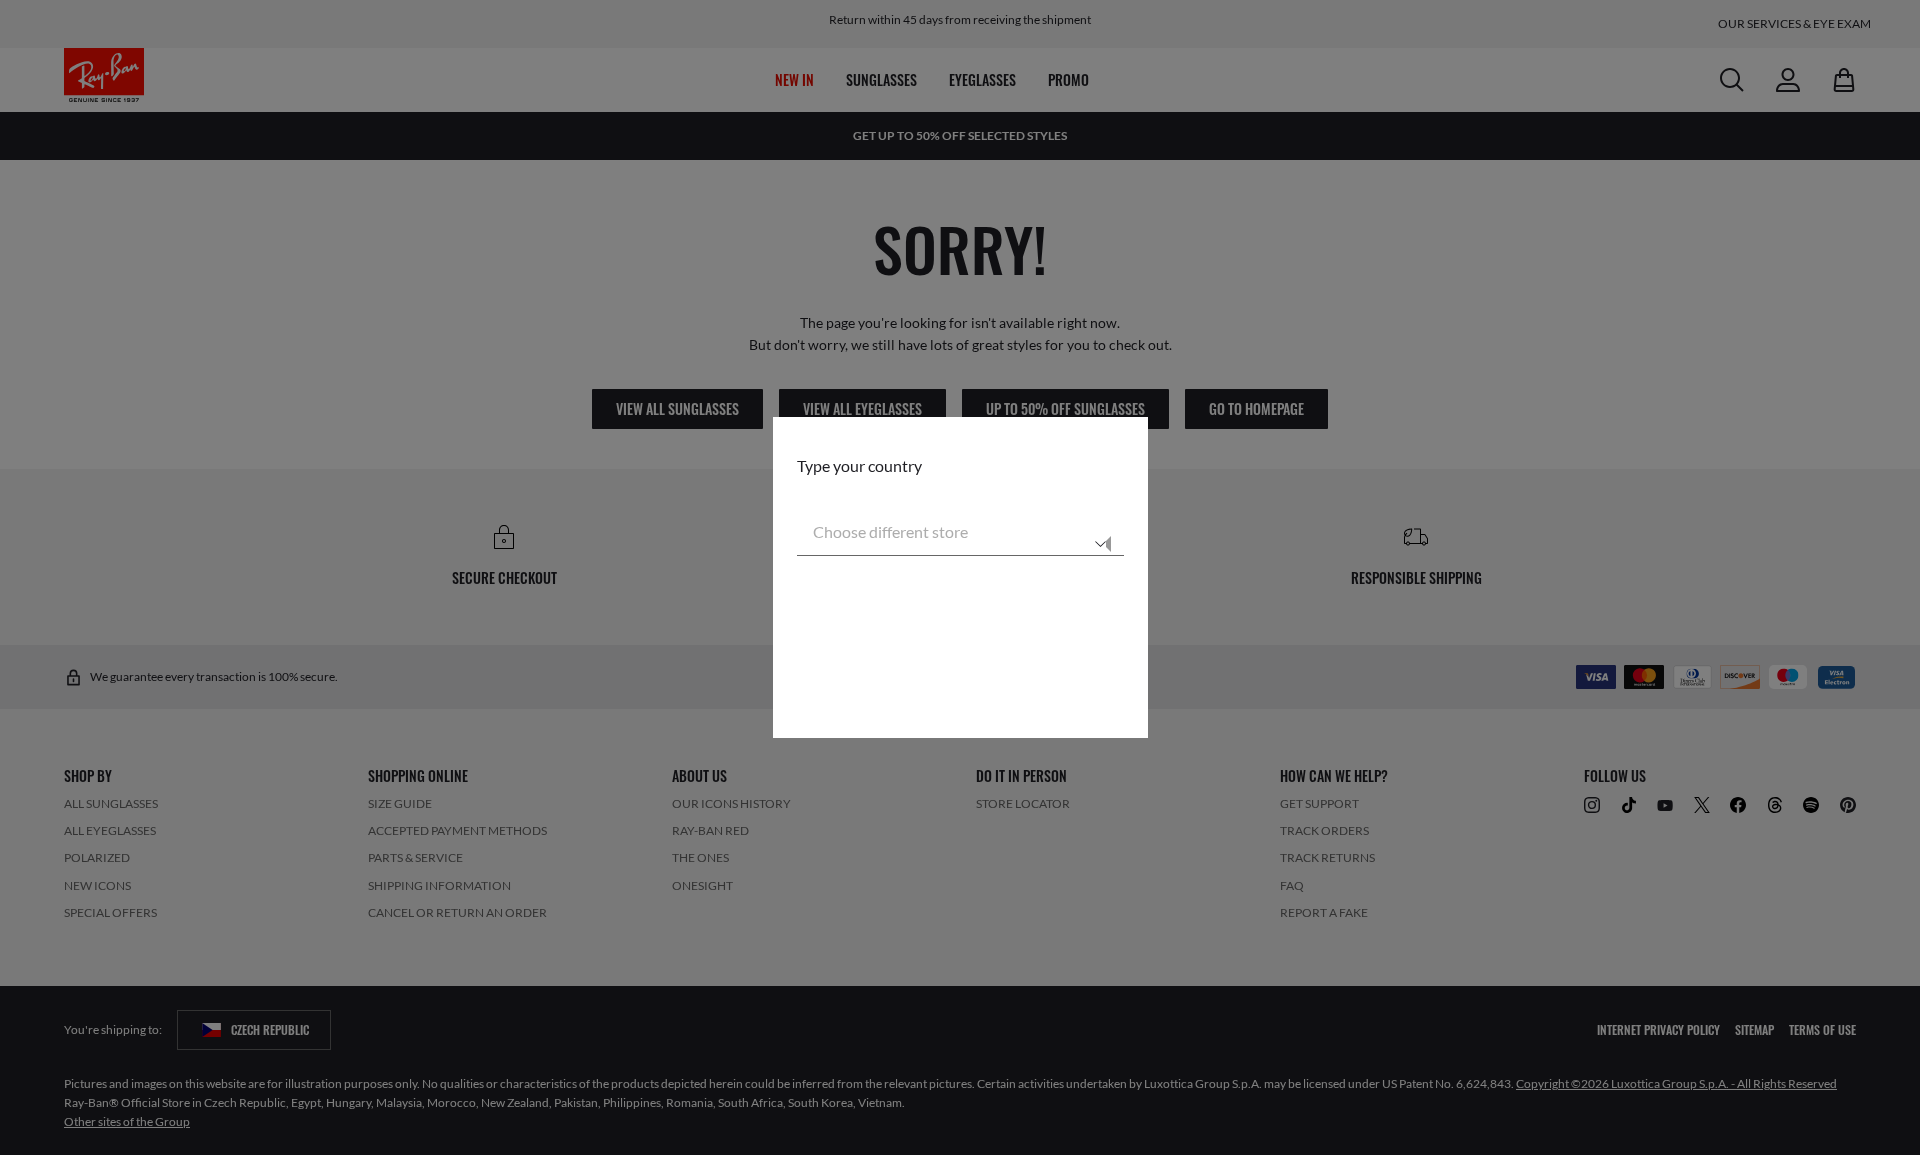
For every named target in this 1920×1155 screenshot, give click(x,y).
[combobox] (960, 532)
